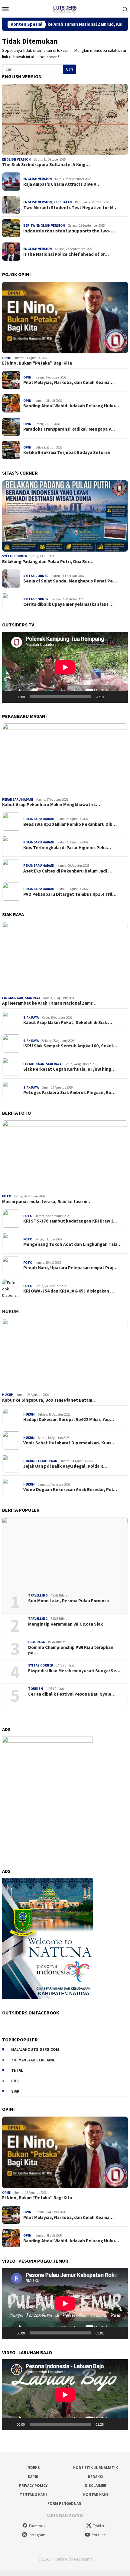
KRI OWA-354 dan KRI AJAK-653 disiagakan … (69, 1291)
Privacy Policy (33, 2486)
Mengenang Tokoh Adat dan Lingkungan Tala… (72, 1244)
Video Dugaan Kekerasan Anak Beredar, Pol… (70, 1490)
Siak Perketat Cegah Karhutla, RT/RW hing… (69, 1069)
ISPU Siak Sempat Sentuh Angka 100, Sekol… (70, 1046)
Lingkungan (13, 998)
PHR (15, 2081)
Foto (7, 1196)
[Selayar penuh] (120, 697)
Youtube (99, 2535)
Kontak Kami (96, 2495)
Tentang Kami (33, 2495)
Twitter (99, 2526)
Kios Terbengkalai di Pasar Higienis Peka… (67, 848)
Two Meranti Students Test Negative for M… (70, 208)
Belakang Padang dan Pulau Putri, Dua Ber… (48, 562)
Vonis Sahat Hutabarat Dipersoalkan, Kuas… (69, 1443)
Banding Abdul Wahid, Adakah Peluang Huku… (71, 406)
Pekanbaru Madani (18, 799)
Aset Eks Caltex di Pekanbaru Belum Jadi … (68, 871)
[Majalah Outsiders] (65, 8)
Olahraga (36, 1642)
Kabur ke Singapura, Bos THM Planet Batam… (49, 1400)
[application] (65, 667)
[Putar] (10, 697)
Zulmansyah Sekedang (33, 2060)
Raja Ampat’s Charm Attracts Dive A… (62, 184)
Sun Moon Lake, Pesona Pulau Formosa (68, 1601)
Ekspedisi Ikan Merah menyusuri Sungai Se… (74, 1671)
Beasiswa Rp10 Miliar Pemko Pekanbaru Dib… (70, 824)
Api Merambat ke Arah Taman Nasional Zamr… (49, 1003)
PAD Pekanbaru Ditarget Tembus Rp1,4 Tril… (70, 894)
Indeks (33, 2468)
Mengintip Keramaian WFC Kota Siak (65, 1624)
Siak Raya (32, 998)
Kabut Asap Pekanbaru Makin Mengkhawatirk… (51, 805)
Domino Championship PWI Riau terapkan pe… (71, 1650)
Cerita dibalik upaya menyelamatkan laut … (68, 604)
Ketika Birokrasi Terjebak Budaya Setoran (67, 452)
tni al (17, 2070)
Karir (33, 2477)
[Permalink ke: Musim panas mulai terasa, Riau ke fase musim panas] (65, 1156)
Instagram (37, 2535)
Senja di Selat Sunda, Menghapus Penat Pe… (70, 581)
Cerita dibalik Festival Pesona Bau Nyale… (72, 1694)
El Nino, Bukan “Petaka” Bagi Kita (37, 363)
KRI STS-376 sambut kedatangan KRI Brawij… (70, 1221)
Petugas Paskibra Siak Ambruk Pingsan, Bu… (69, 1093)
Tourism (36, 1689)
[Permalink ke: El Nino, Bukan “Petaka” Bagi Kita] (65, 318)
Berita (29, 225)
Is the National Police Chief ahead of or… (66, 254)
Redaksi (96, 2477)
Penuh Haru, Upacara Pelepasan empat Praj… (70, 1268)
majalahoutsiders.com (35, 2049)
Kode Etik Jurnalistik (96, 2468)
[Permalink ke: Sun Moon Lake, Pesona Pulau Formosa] (65, 1553)
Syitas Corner (15, 556)
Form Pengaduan (64, 2503)
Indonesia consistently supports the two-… (69, 231)
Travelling (38, 1595)
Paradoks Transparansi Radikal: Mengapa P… (69, 429)
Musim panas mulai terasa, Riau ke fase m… (47, 1202)
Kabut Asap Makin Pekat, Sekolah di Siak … (68, 1023)
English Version (16, 159)
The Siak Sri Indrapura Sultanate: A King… (46, 165)
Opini (7, 358)
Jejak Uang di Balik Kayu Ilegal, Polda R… (65, 1466)
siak (15, 2091)
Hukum (10, 1311)
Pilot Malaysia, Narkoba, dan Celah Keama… (68, 382)
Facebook (37, 2526)
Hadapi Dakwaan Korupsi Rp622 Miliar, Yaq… (69, 1420)
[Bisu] (110, 697)
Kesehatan (63, 202)
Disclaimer (96, 2486)
